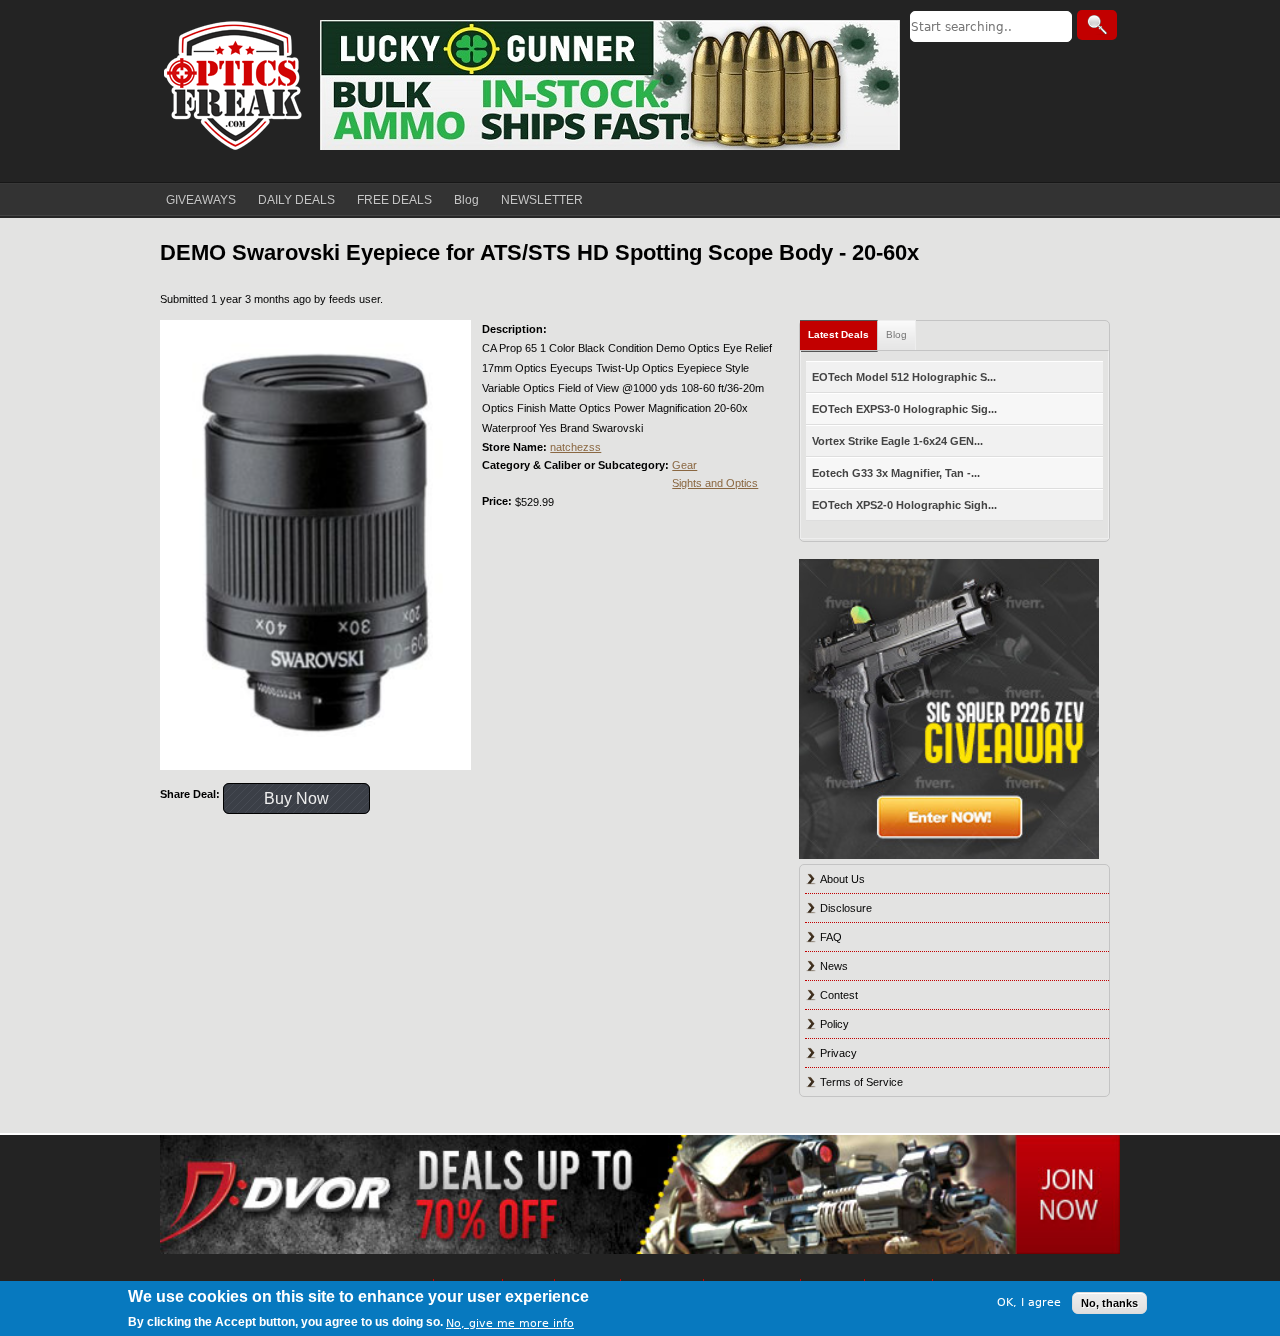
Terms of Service (861, 1082)
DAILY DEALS (296, 200)
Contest (839, 995)
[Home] (235, 85)
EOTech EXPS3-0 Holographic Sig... (904, 409)
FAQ (831, 937)
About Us (842, 879)
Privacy (838, 1053)
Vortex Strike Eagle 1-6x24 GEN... (897, 441)
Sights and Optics (715, 483)
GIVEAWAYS (201, 200)
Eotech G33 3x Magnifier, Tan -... (896, 473)
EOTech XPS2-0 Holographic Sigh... (904, 505)
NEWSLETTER (542, 200)
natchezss (575, 447)
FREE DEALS (394, 200)
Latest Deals (838, 334)
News (834, 966)
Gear (684, 465)
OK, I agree (1029, 1302)
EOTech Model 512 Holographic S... (904, 377)
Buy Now (296, 798)
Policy (834, 1024)
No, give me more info (510, 1322)
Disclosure (846, 908)
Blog (466, 200)
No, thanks (1109, 1303)
